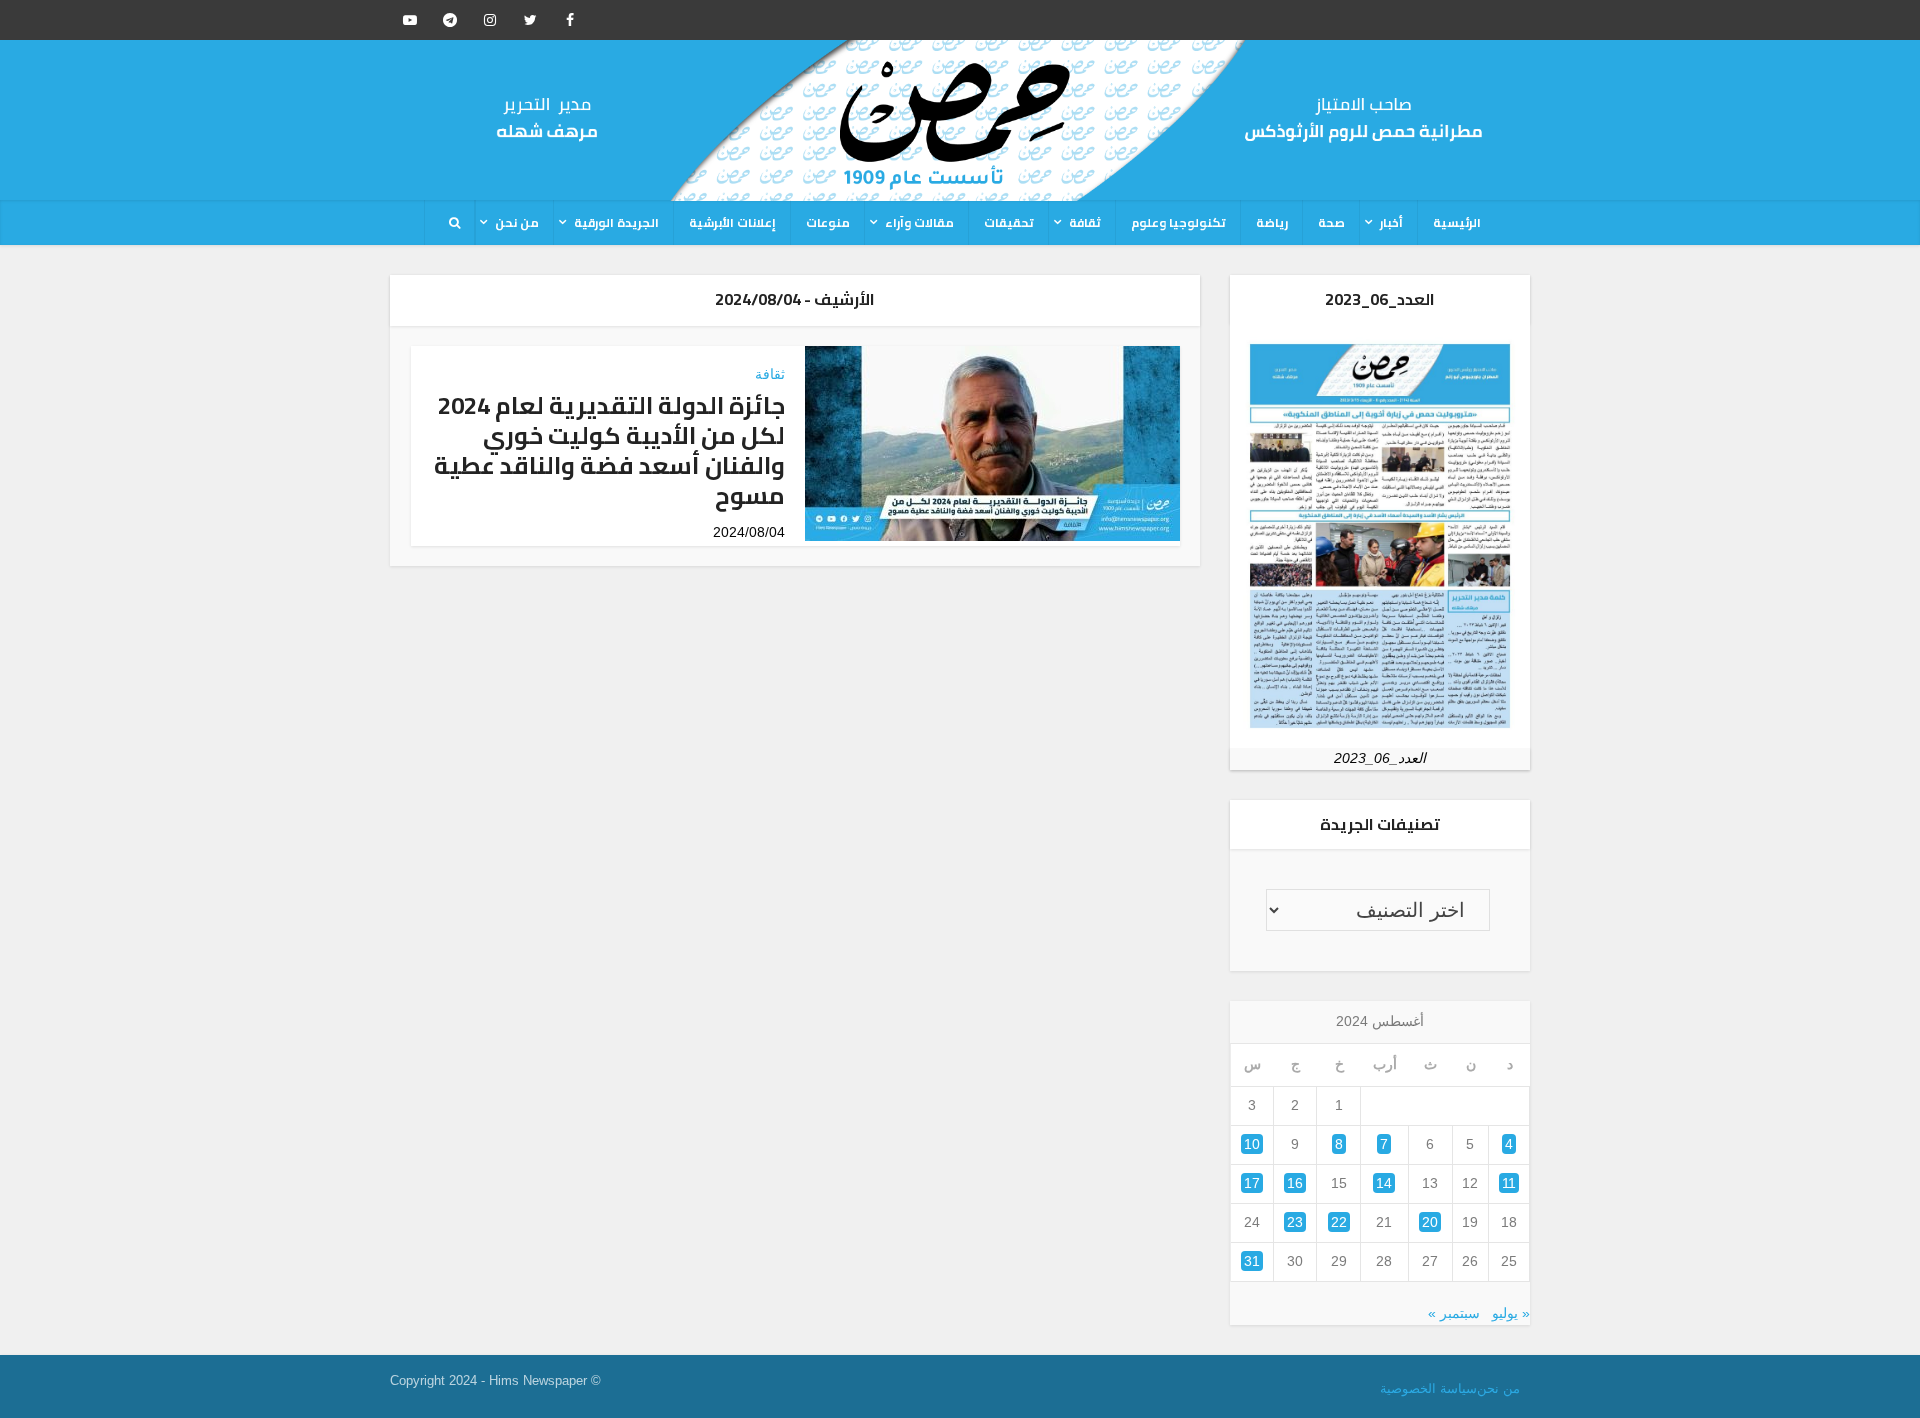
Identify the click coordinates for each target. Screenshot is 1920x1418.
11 (1509, 1183)
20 (1430, 1222)
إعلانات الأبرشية (732, 222)
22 (1339, 1222)
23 (1295, 1222)
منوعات (828, 222)
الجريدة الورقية (616, 222)
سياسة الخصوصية (1428, 1388)
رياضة (1272, 222)
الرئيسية (1457, 222)
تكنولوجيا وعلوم (1178, 222)
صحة (1331, 222)
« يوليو (1511, 1313)
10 (1252, 1144)
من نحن (517, 222)
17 (1252, 1183)
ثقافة (1085, 222)
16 (1295, 1183)
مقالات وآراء (919, 222)
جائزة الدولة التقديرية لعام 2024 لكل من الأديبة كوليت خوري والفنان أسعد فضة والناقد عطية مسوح (609, 450)
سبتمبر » (1454, 1313)
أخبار (1391, 222)
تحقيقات (1009, 222)
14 (1384, 1183)
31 (1252, 1261)
